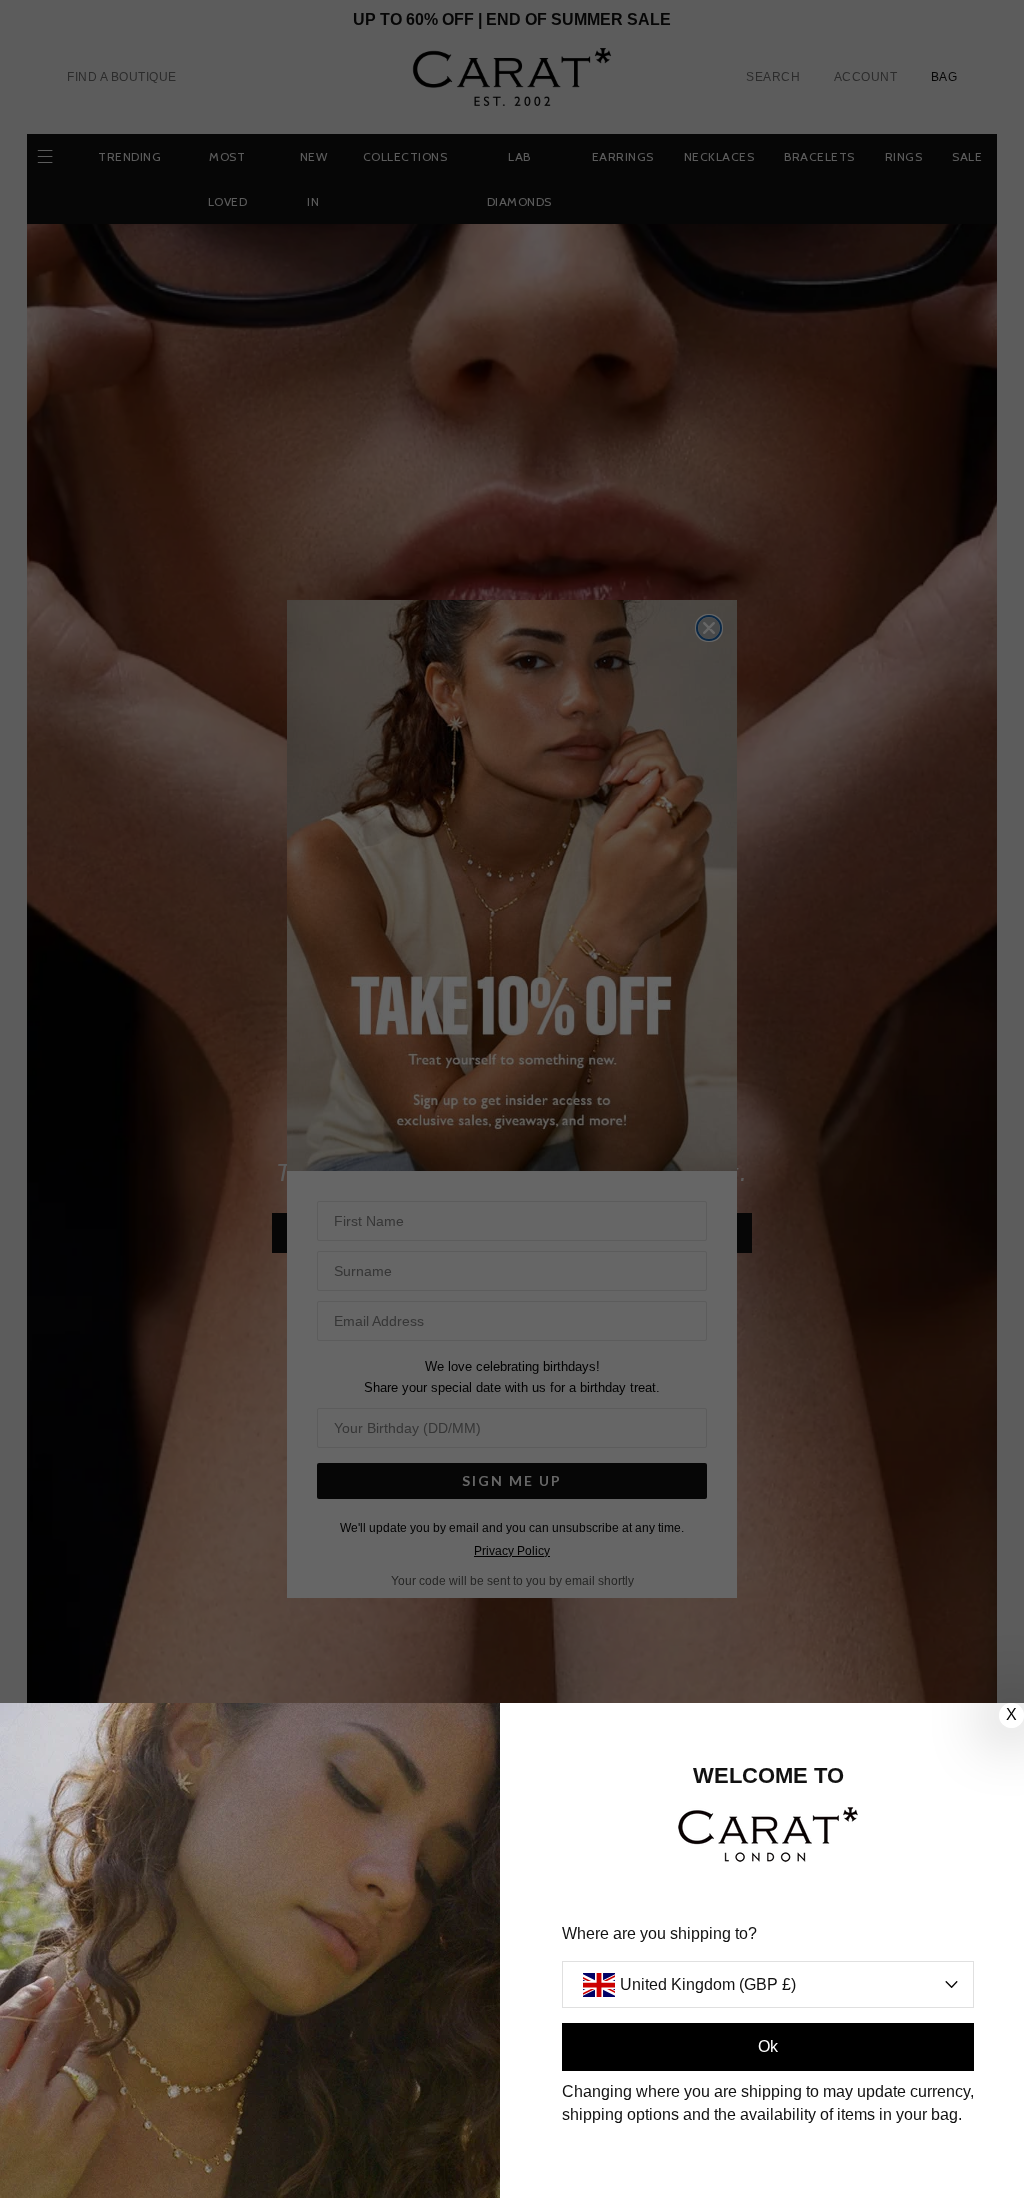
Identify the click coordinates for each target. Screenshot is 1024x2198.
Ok (768, 2046)
